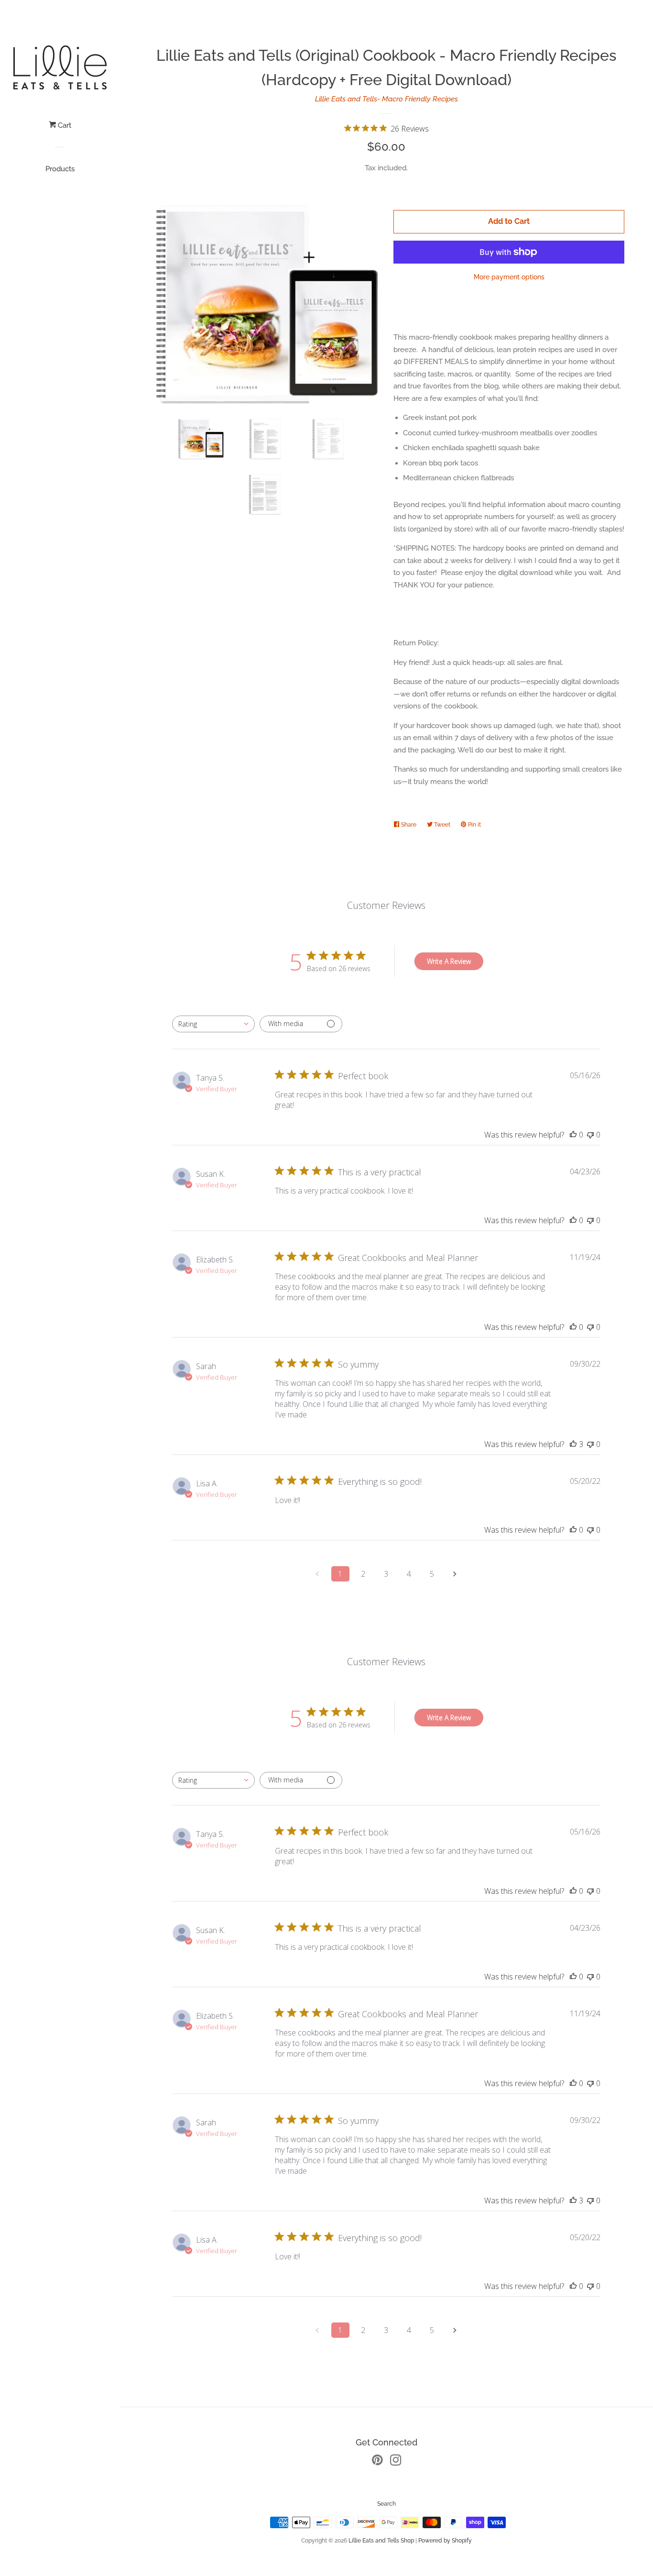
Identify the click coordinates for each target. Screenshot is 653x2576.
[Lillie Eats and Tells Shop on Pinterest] (377, 2462)
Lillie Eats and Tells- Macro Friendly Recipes (386, 99)
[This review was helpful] (573, 1444)
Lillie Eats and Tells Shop (381, 2541)
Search (386, 2504)
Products (60, 169)
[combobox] (213, 1024)
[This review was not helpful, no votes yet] (590, 1135)
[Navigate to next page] (455, 1574)
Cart (64, 125)
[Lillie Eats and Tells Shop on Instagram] (396, 2462)
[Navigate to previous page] (317, 1574)
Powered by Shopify (445, 2541)
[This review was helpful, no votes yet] (573, 1135)
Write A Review (449, 961)
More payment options (509, 277)
